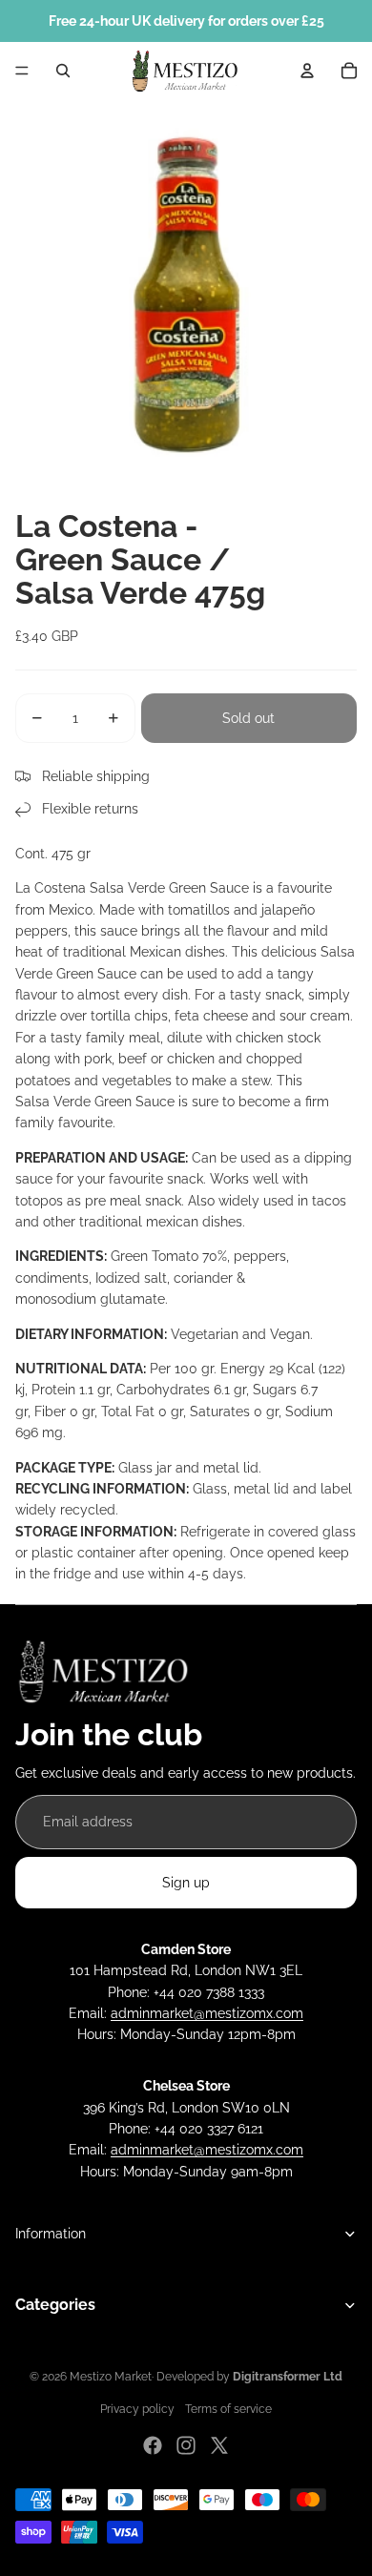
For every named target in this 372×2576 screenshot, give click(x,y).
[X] (219, 2445)
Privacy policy (137, 2409)
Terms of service (228, 2409)
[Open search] (63, 71)
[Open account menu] (307, 71)
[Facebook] (153, 2445)
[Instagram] (186, 2445)
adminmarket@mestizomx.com (207, 2013)
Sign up (186, 1883)
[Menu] (22, 71)
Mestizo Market (111, 2377)
